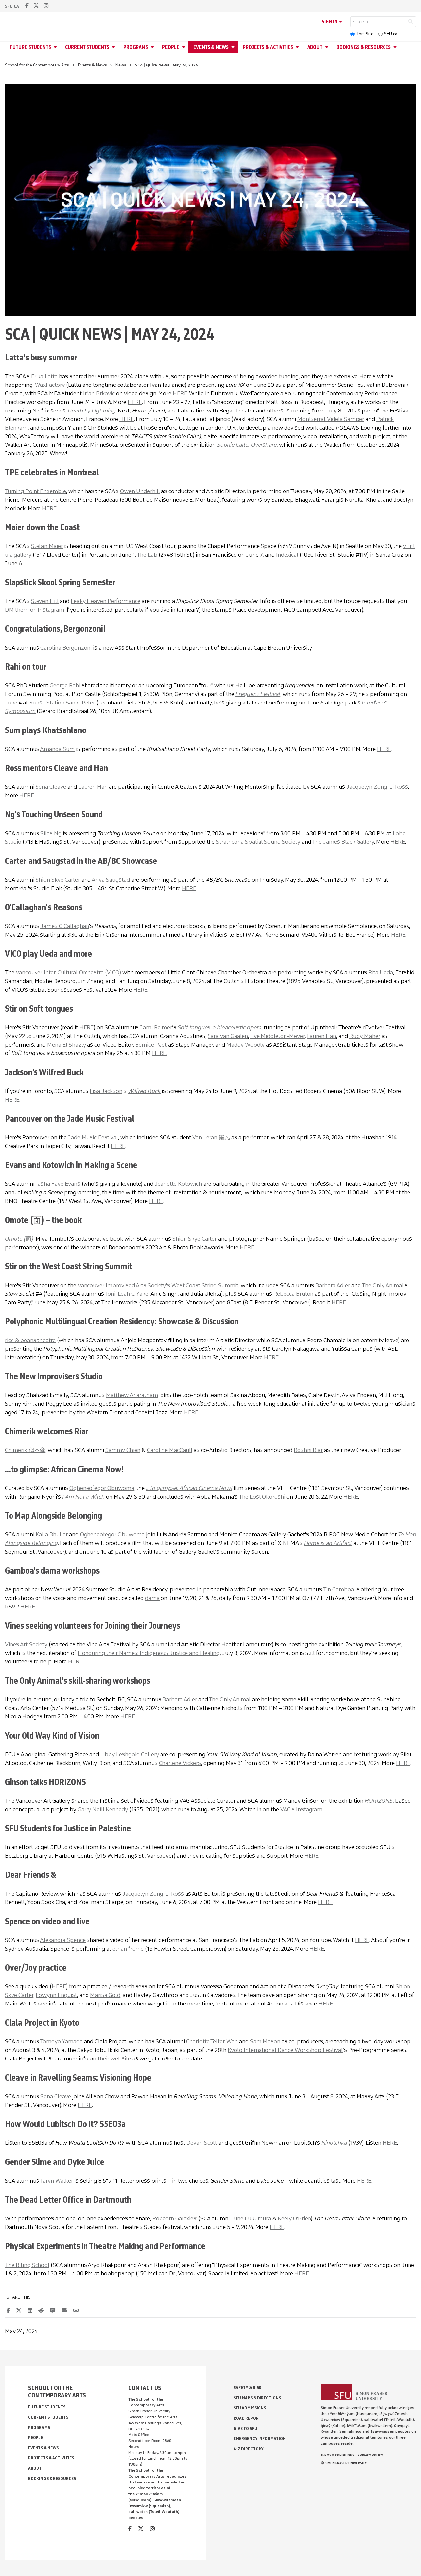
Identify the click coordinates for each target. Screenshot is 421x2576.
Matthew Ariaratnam (132, 1395)
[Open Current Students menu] (114, 47)
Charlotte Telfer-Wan (212, 2041)
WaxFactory (50, 385)
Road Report (247, 2418)
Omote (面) (19, 1239)
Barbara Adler (333, 1285)
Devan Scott (202, 2143)
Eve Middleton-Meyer (277, 1036)
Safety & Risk (248, 2388)
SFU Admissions (250, 2408)
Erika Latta (44, 376)
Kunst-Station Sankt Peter (62, 703)
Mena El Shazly (66, 1045)
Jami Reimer (156, 1027)
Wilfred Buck (144, 1091)
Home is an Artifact (328, 1543)
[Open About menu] (328, 47)
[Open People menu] (185, 47)
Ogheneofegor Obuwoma (102, 1488)
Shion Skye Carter (58, 880)
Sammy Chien (123, 1450)
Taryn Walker (57, 2181)
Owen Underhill (140, 491)
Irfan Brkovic (99, 393)
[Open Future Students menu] (56, 47)
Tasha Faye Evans (58, 1184)
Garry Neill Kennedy (103, 1809)
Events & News (211, 47)
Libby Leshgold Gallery (130, 1754)
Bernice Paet (151, 1045)
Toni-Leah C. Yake (127, 1294)
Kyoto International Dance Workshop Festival (285, 2050)
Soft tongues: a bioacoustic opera (220, 1027)
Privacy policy (370, 2455)
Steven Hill (45, 601)
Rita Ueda (381, 972)
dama (152, 1598)
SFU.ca (391, 34)
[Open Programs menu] (153, 47)
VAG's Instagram (301, 1809)
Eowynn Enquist (56, 1995)
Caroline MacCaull (170, 1450)
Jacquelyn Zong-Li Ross (377, 787)
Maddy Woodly (246, 1045)
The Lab (147, 555)
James (50, 926)
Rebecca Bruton (293, 1294)
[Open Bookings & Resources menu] (396, 47)
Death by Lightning (92, 411)
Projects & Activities (268, 47)
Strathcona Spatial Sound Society (258, 842)
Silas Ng (51, 833)
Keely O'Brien (294, 2218)
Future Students (30, 47)
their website (114, 2058)
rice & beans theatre (30, 1340)
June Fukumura (251, 2218)
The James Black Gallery (343, 842)
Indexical (287, 555)
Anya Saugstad (111, 880)
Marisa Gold (105, 1995)
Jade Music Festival (93, 1137)
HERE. (160, 1053)
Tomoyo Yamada (61, 2041)
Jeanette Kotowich (178, 1184)
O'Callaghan (74, 926)
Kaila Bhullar (52, 1534)
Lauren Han (93, 787)
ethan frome (128, 1949)
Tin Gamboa (338, 1589)
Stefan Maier (47, 546)
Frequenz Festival (258, 694)
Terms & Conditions (337, 2455)
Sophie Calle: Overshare (247, 445)
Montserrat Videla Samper (331, 419)
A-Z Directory (249, 2449)
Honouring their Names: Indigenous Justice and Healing (149, 1653)
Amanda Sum (57, 749)
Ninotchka (334, 2143)
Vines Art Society (26, 1644)
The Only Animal (383, 1285)
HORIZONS (379, 1801)
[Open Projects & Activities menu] (298, 47)
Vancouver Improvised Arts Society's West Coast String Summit (158, 1285)
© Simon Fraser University (344, 2463)
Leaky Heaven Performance (106, 601)
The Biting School (27, 2265)
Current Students (87, 47)
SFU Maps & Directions (257, 2398)
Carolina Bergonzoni (66, 648)
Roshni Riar (308, 1450)
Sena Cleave (51, 787)
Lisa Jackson (106, 1091)
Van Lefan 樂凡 (211, 1137)
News (121, 65)
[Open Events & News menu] (234, 47)
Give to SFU (245, 2428)
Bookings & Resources (364, 47)
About (315, 47)
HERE (180, 393)
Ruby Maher (365, 1036)
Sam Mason (265, 2041)
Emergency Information (260, 2439)
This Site (365, 34)
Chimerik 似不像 (25, 1450)
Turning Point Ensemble (36, 491)
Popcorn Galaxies (174, 2218)
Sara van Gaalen (228, 1036)
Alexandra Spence (63, 1940)
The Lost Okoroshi (262, 1497)
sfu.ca (12, 6)
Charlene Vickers (180, 1763)
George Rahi (65, 685)
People (171, 47)
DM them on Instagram (35, 610)
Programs (136, 47)
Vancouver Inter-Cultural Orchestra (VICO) (68, 972)
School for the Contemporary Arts (37, 65)
